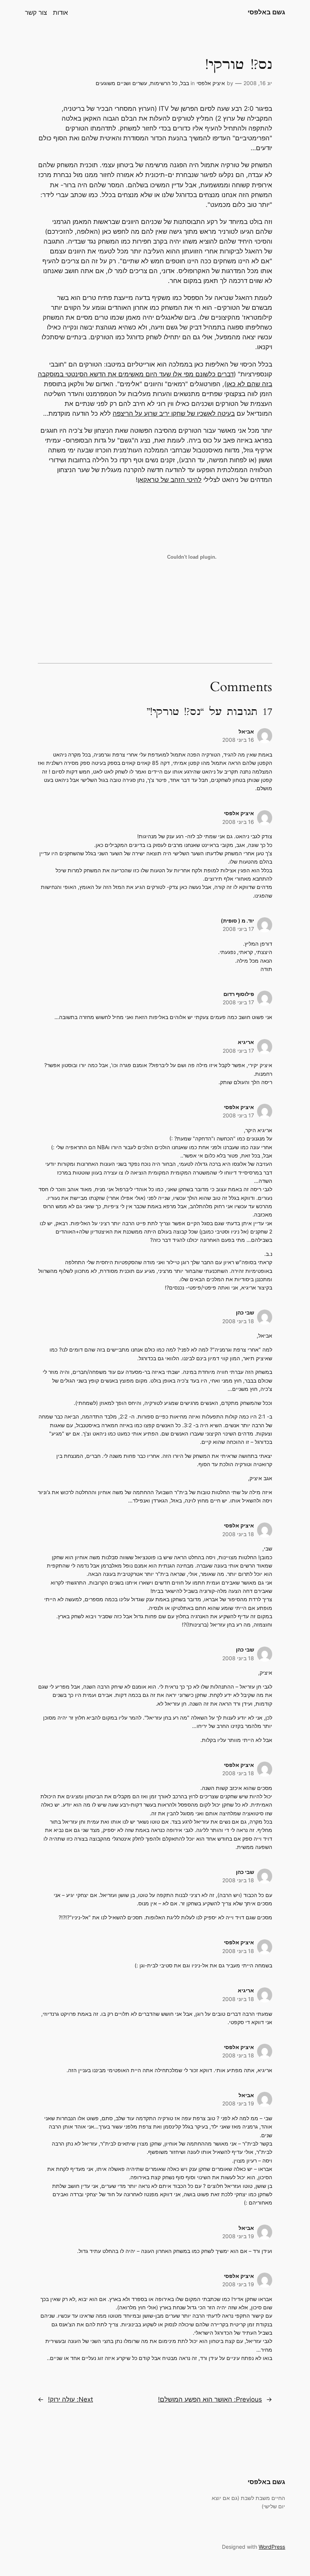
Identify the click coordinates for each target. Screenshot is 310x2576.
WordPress (272, 2547)
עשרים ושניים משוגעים (121, 83)
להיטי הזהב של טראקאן (170, 480)
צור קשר (36, 12)
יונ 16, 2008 (258, 83)
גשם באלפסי (266, 12)
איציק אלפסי (211, 83)
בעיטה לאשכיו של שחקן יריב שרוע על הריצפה (174, 413)
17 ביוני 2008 (238, 929)
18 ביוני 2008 (238, 1321)
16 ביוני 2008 (238, 740)
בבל (185, 83)
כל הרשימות (164, 83)
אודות (60, 12)
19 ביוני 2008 (238, 2103)
